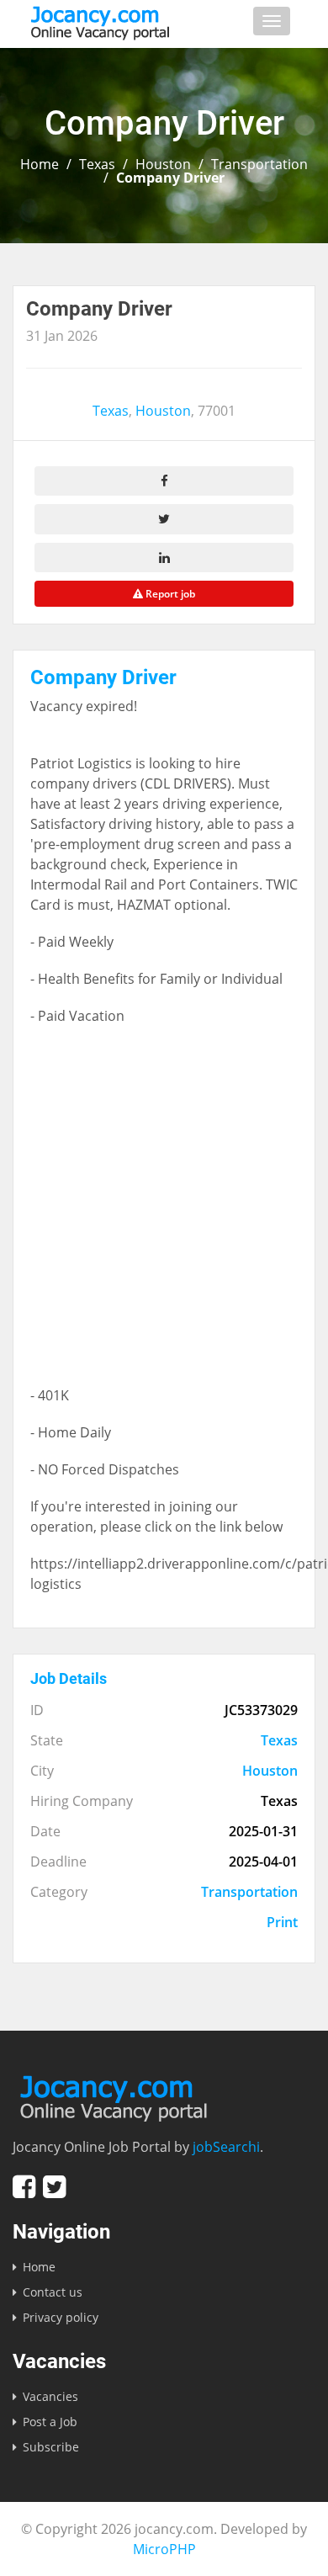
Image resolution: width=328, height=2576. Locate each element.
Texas (97, 164)
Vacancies (50, 2396)
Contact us (53, 2292)
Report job (169, 594)
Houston (163, 164)
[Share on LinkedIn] (164, 558)
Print (282, 1922)
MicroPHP (164, 2549)
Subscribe (51, 2447)
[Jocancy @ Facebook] (24, 2187)
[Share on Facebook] (164, 481)
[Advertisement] (164, 1214)
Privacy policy (61, 2317)
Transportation (259, 164)
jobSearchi (226, 2147)
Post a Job (50, 2422)
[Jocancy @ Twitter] (54, 2187)
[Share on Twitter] (164, 519)
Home (40, 164)
